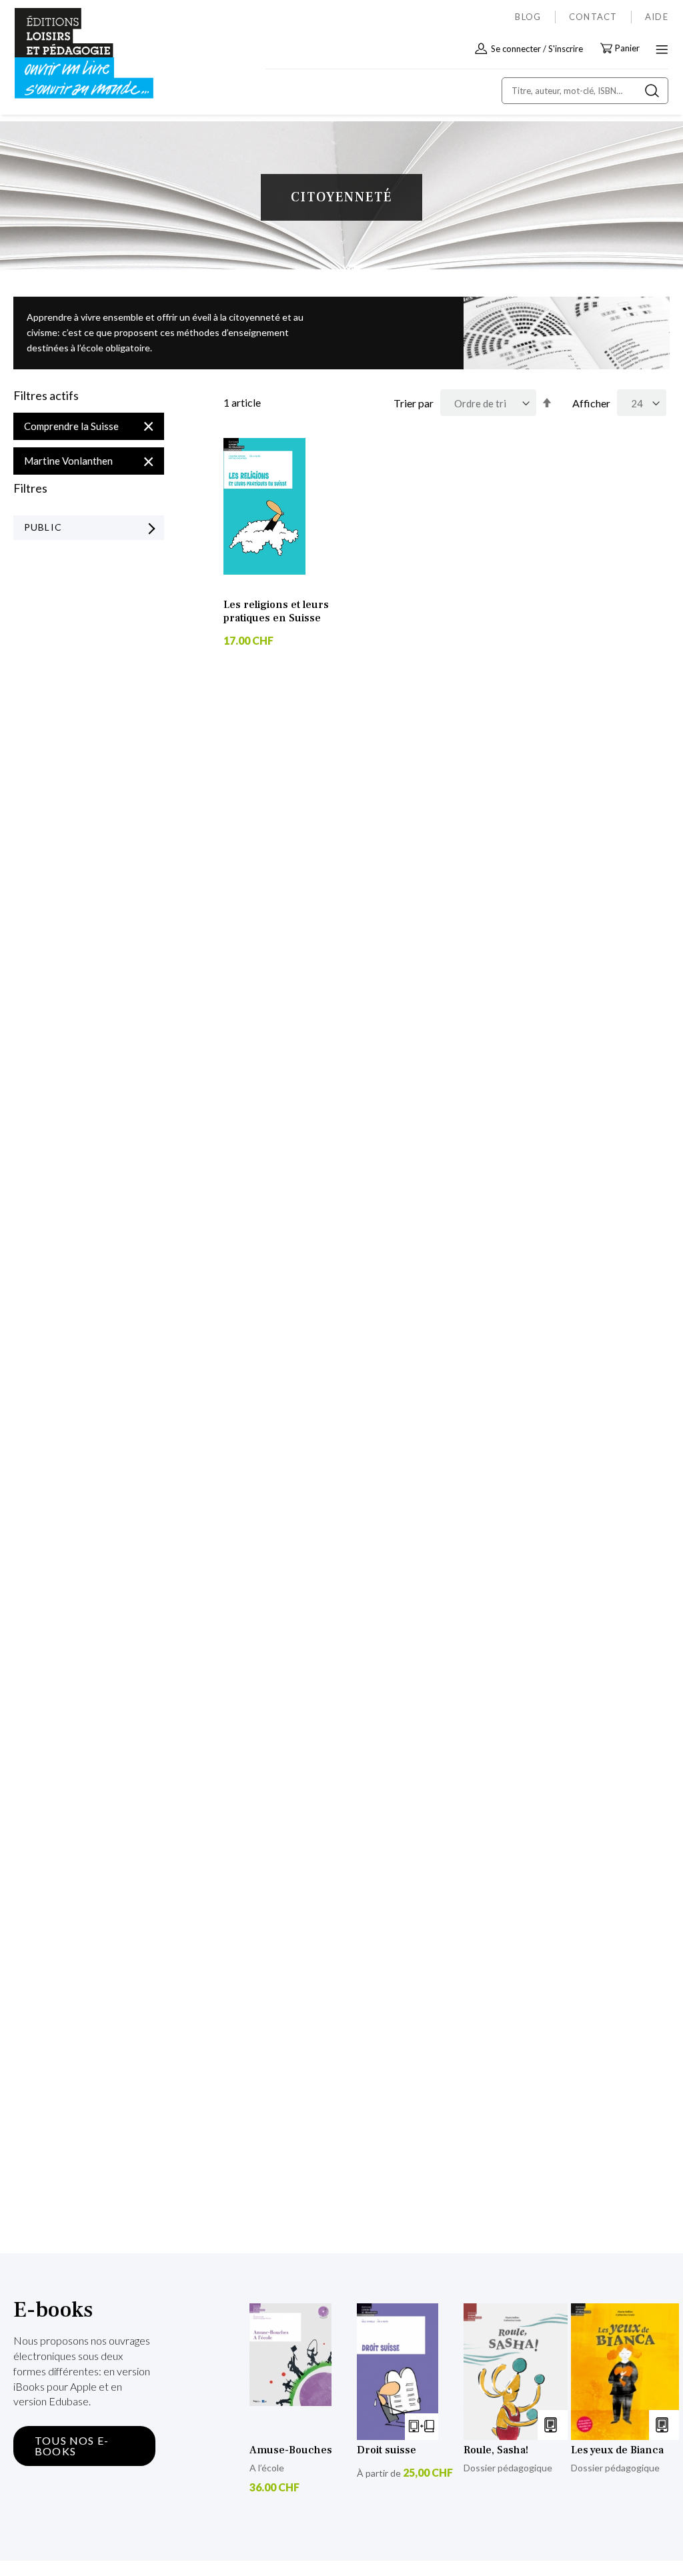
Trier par (414, 403)
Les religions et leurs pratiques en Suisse (276, 611)
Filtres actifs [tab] (46, 396)
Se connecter (516, 49)
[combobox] (585, 91)
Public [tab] (43, 527)
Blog (528, 17)
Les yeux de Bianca (617, 2450)
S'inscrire (566, 49)
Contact (593, 17)
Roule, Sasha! (496, 2450)
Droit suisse (387, 2450)
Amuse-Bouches (291, 2450)
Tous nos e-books (72, 2446)
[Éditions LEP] (71, 54)
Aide (657, 17)
